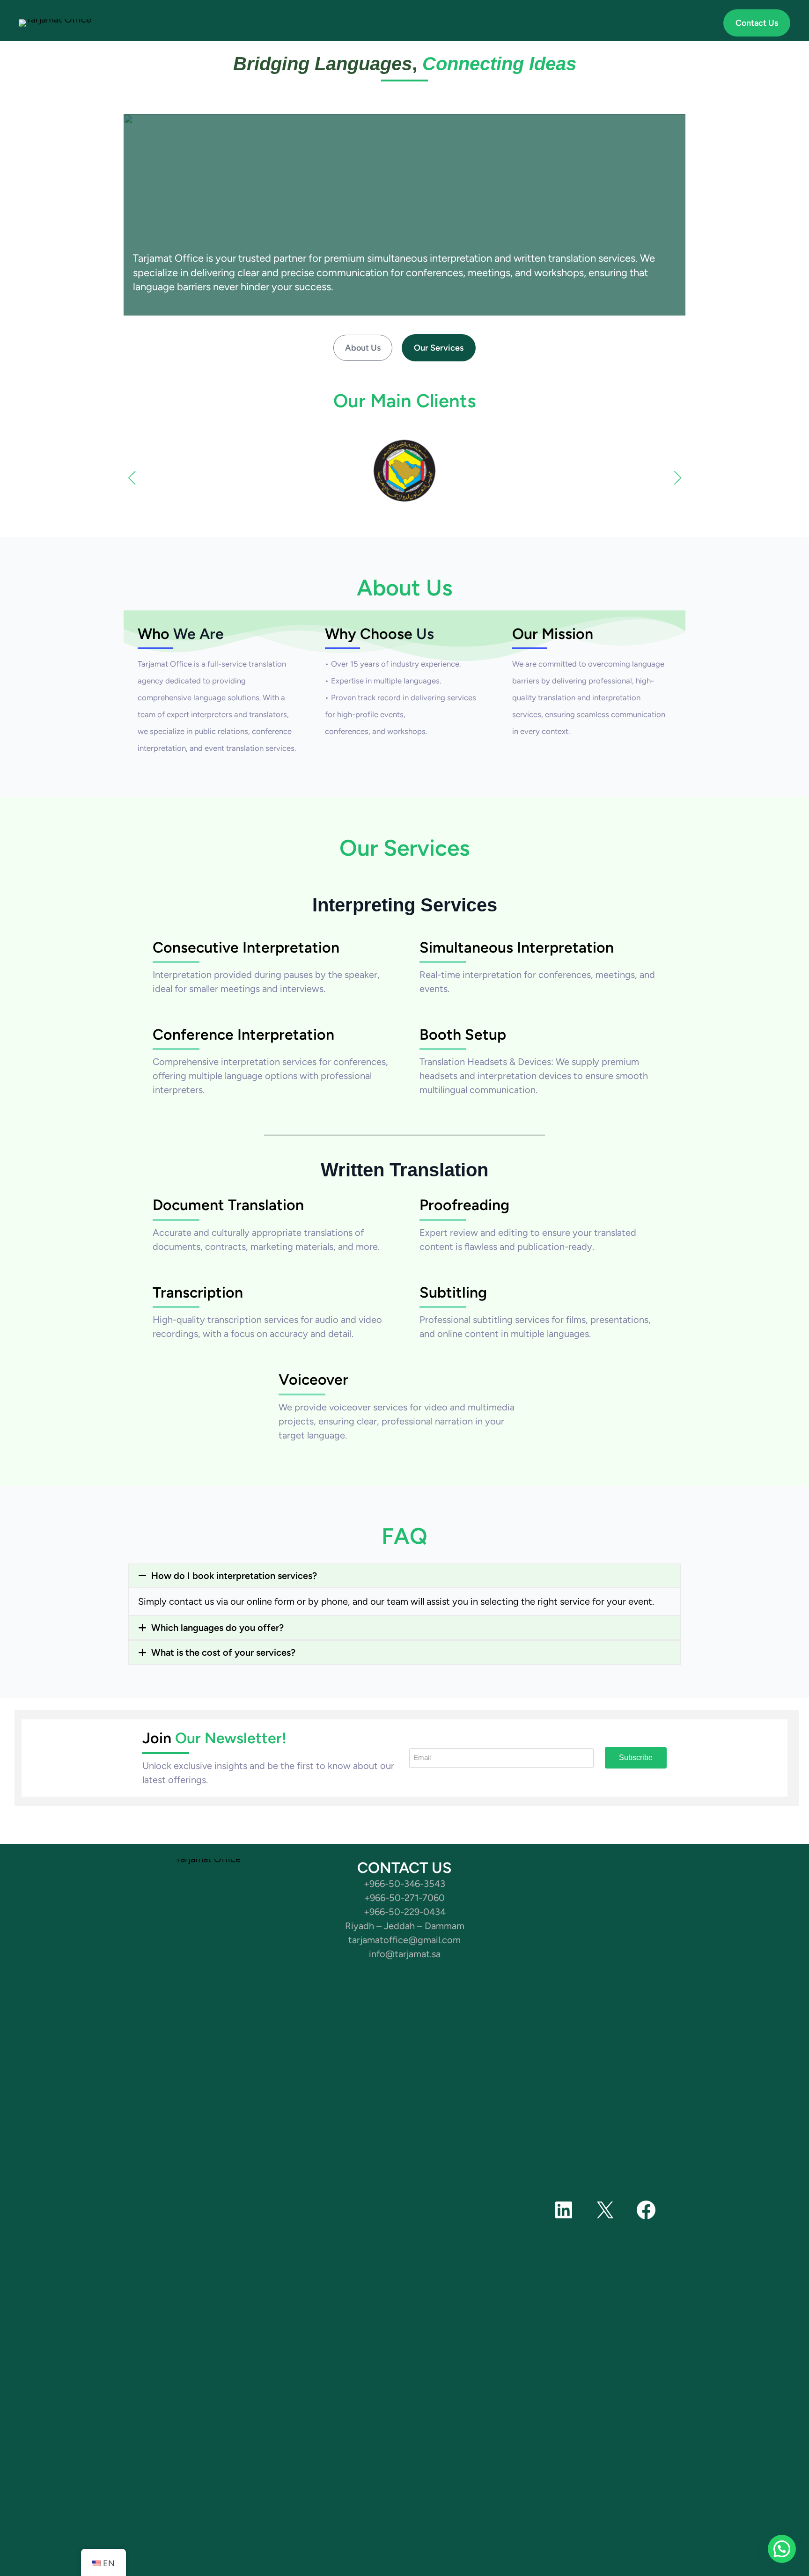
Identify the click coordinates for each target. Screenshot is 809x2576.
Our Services (439, 348)
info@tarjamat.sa (405, 1954)
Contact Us (757, 23)
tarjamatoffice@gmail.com (404, 1940)
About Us (363, 348)
